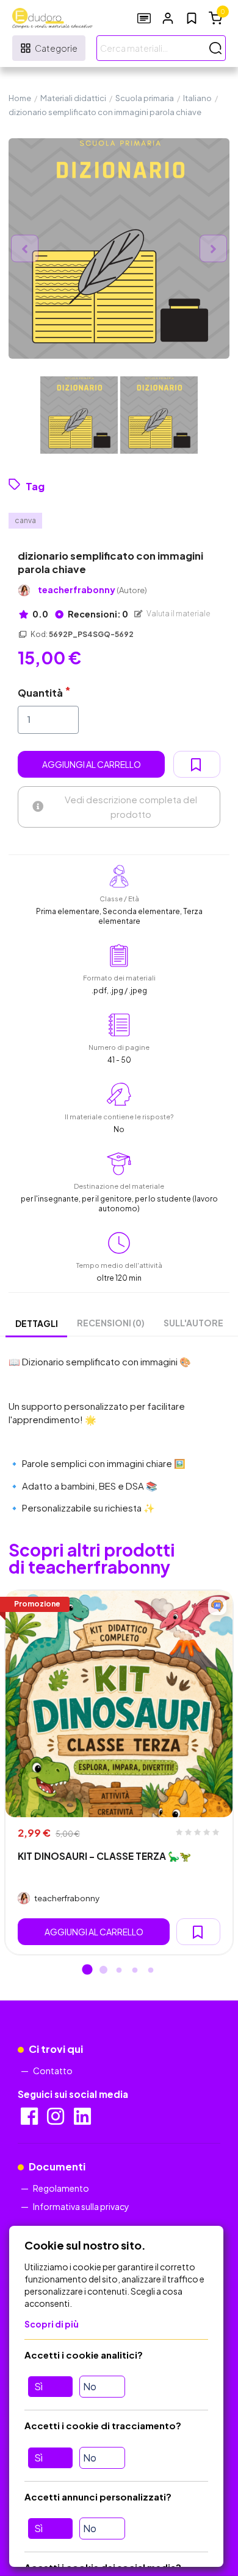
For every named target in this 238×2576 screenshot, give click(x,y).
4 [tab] (135, 1971)
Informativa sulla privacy (81, 2206)
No (90, 2386)
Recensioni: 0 (97, 614)
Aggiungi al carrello (92, 764)
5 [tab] (151, 1971)
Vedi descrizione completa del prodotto (131, 807)
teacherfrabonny (92, 590)
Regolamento (61, 2188)
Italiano (197, 98)
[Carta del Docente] (144, 18)
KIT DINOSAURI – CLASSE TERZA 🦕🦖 (104, 1856)
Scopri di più (52, 2324)
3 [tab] (119, 1971)
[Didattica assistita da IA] (217, 1606)
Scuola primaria (145, 98)
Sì (38, 2386)
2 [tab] (103, 1971)
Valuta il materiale (178, 614)
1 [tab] (87, 1971)
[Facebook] (30, 2120)
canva (25, 520)
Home (20, 98)
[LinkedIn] (83, 2120)
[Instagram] (56, 2120)
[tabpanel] (119, 1773)
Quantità (40, 693)
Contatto (53, 2071)
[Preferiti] (192, 18)
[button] (168, 18)
